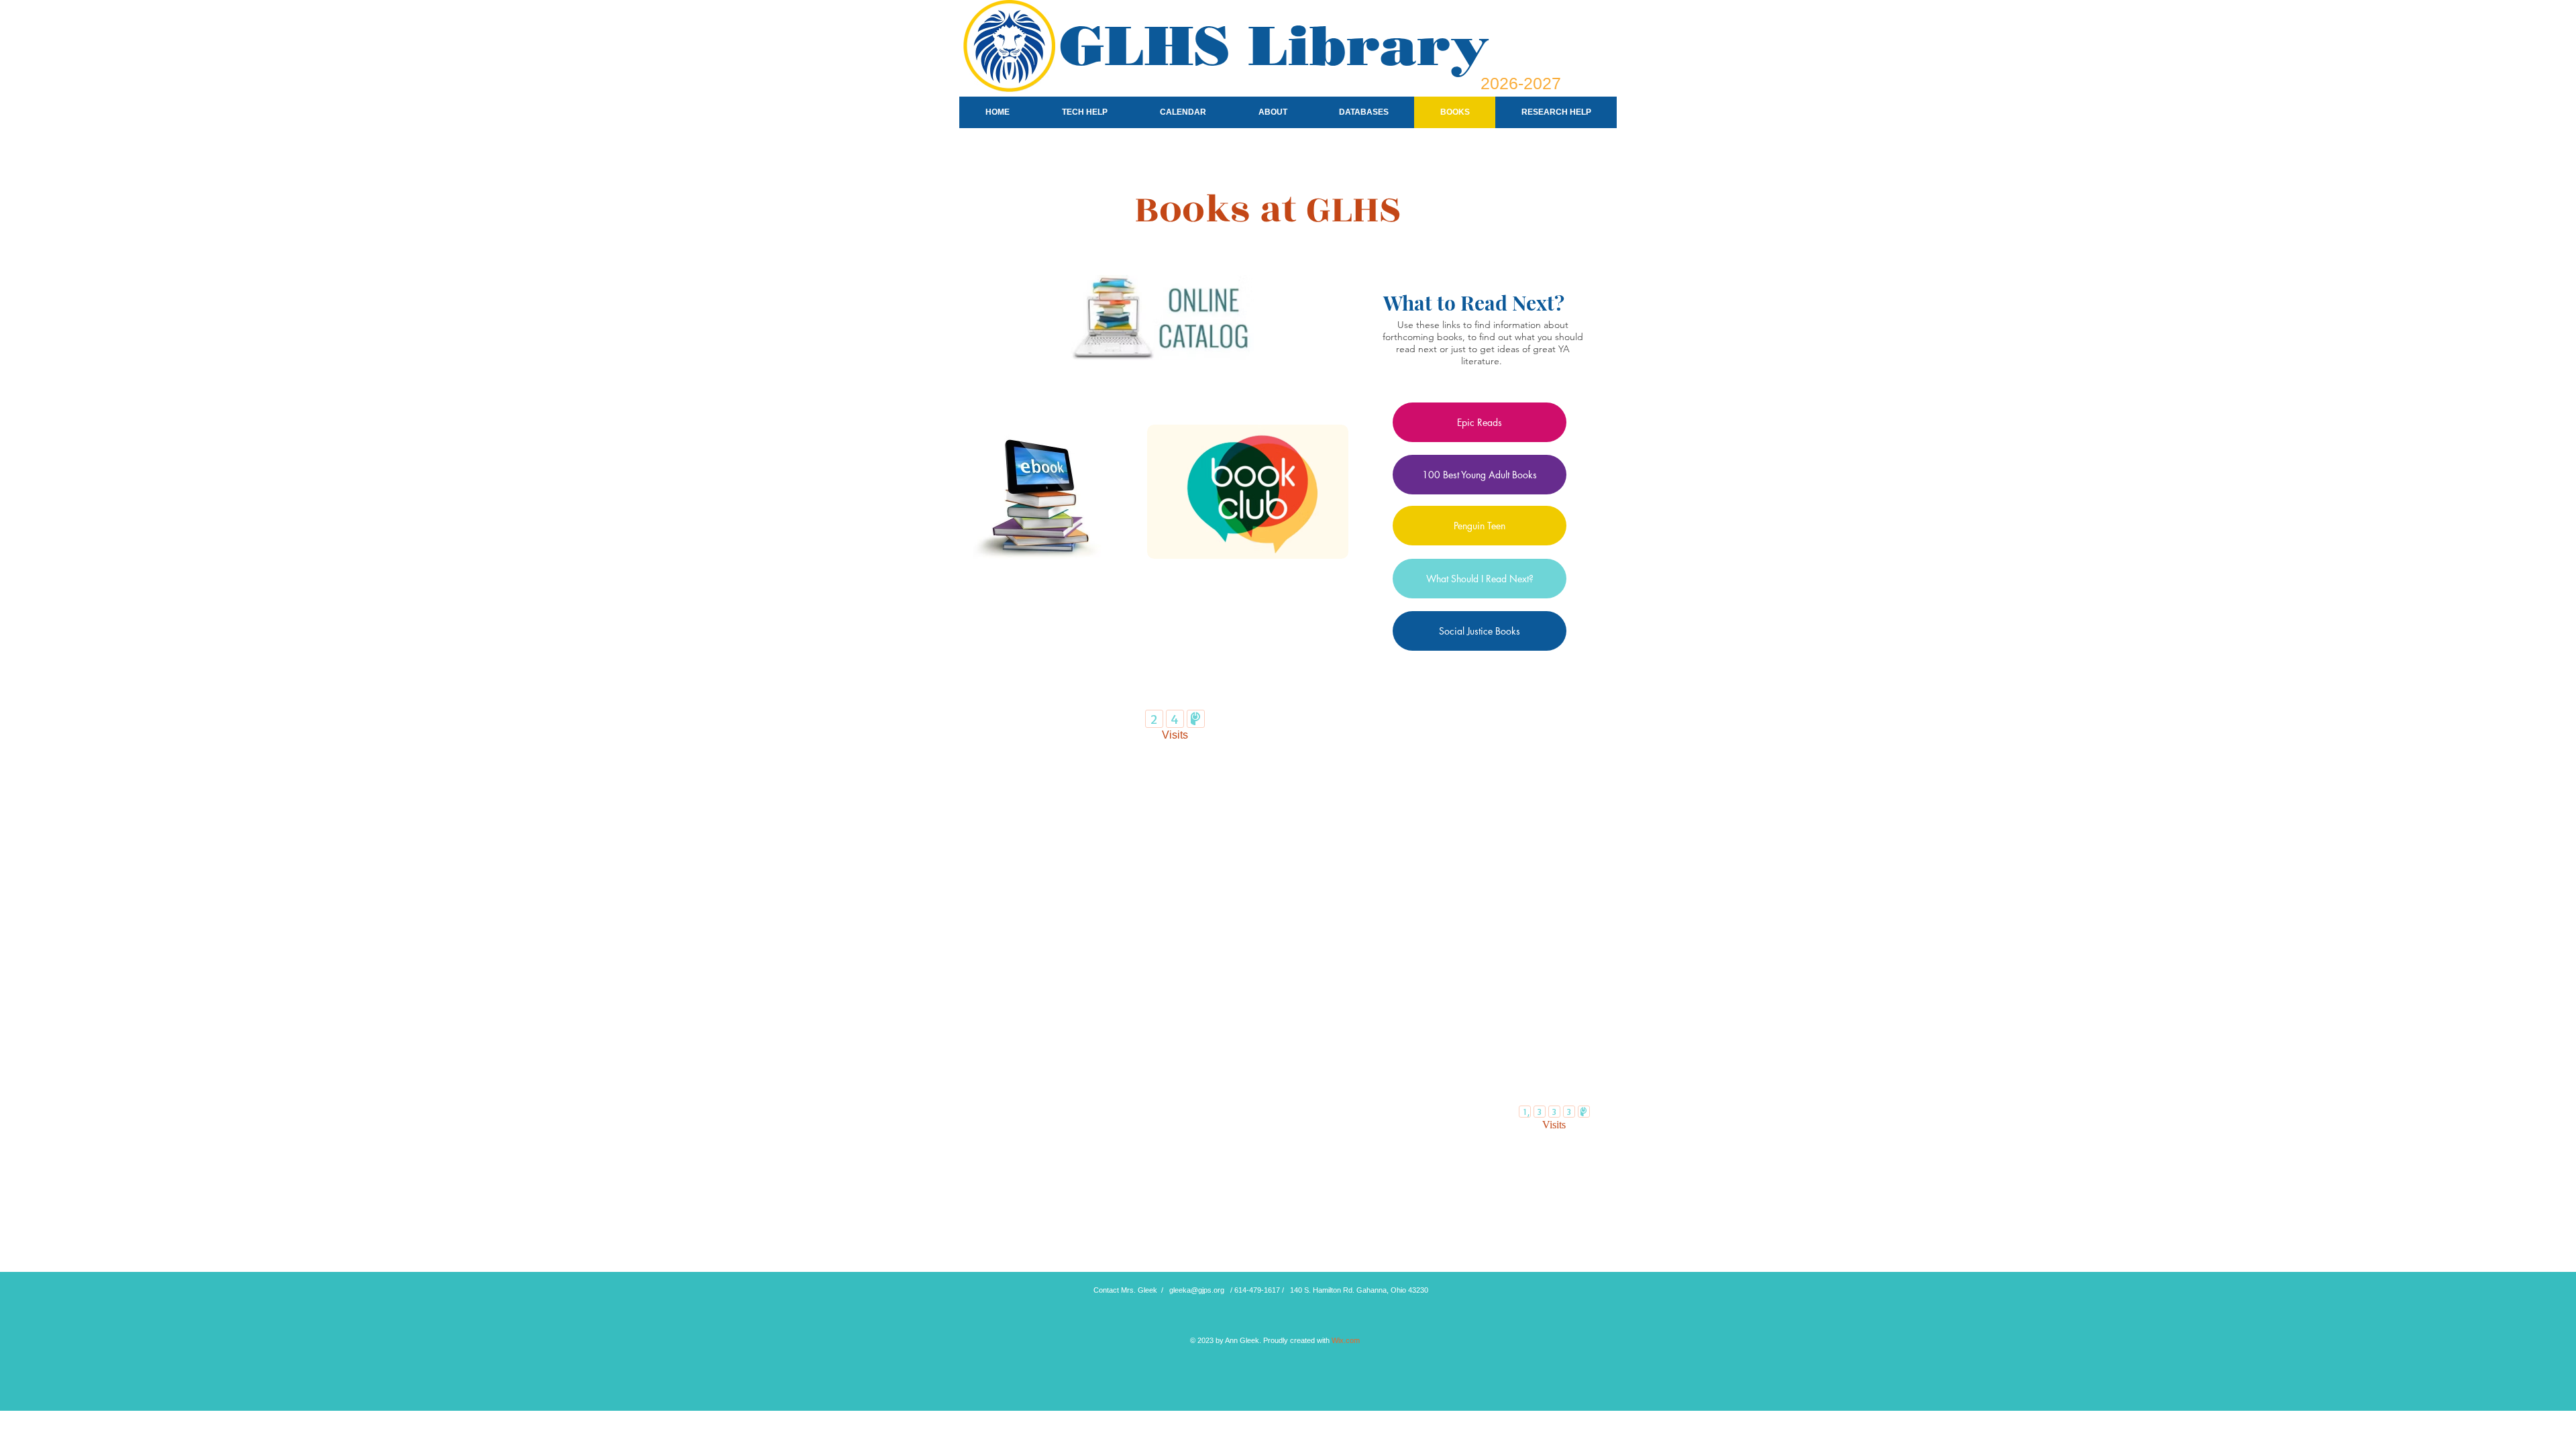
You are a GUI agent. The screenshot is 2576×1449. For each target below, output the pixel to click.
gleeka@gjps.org (1197, 1290)
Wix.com (1346, 1340)
